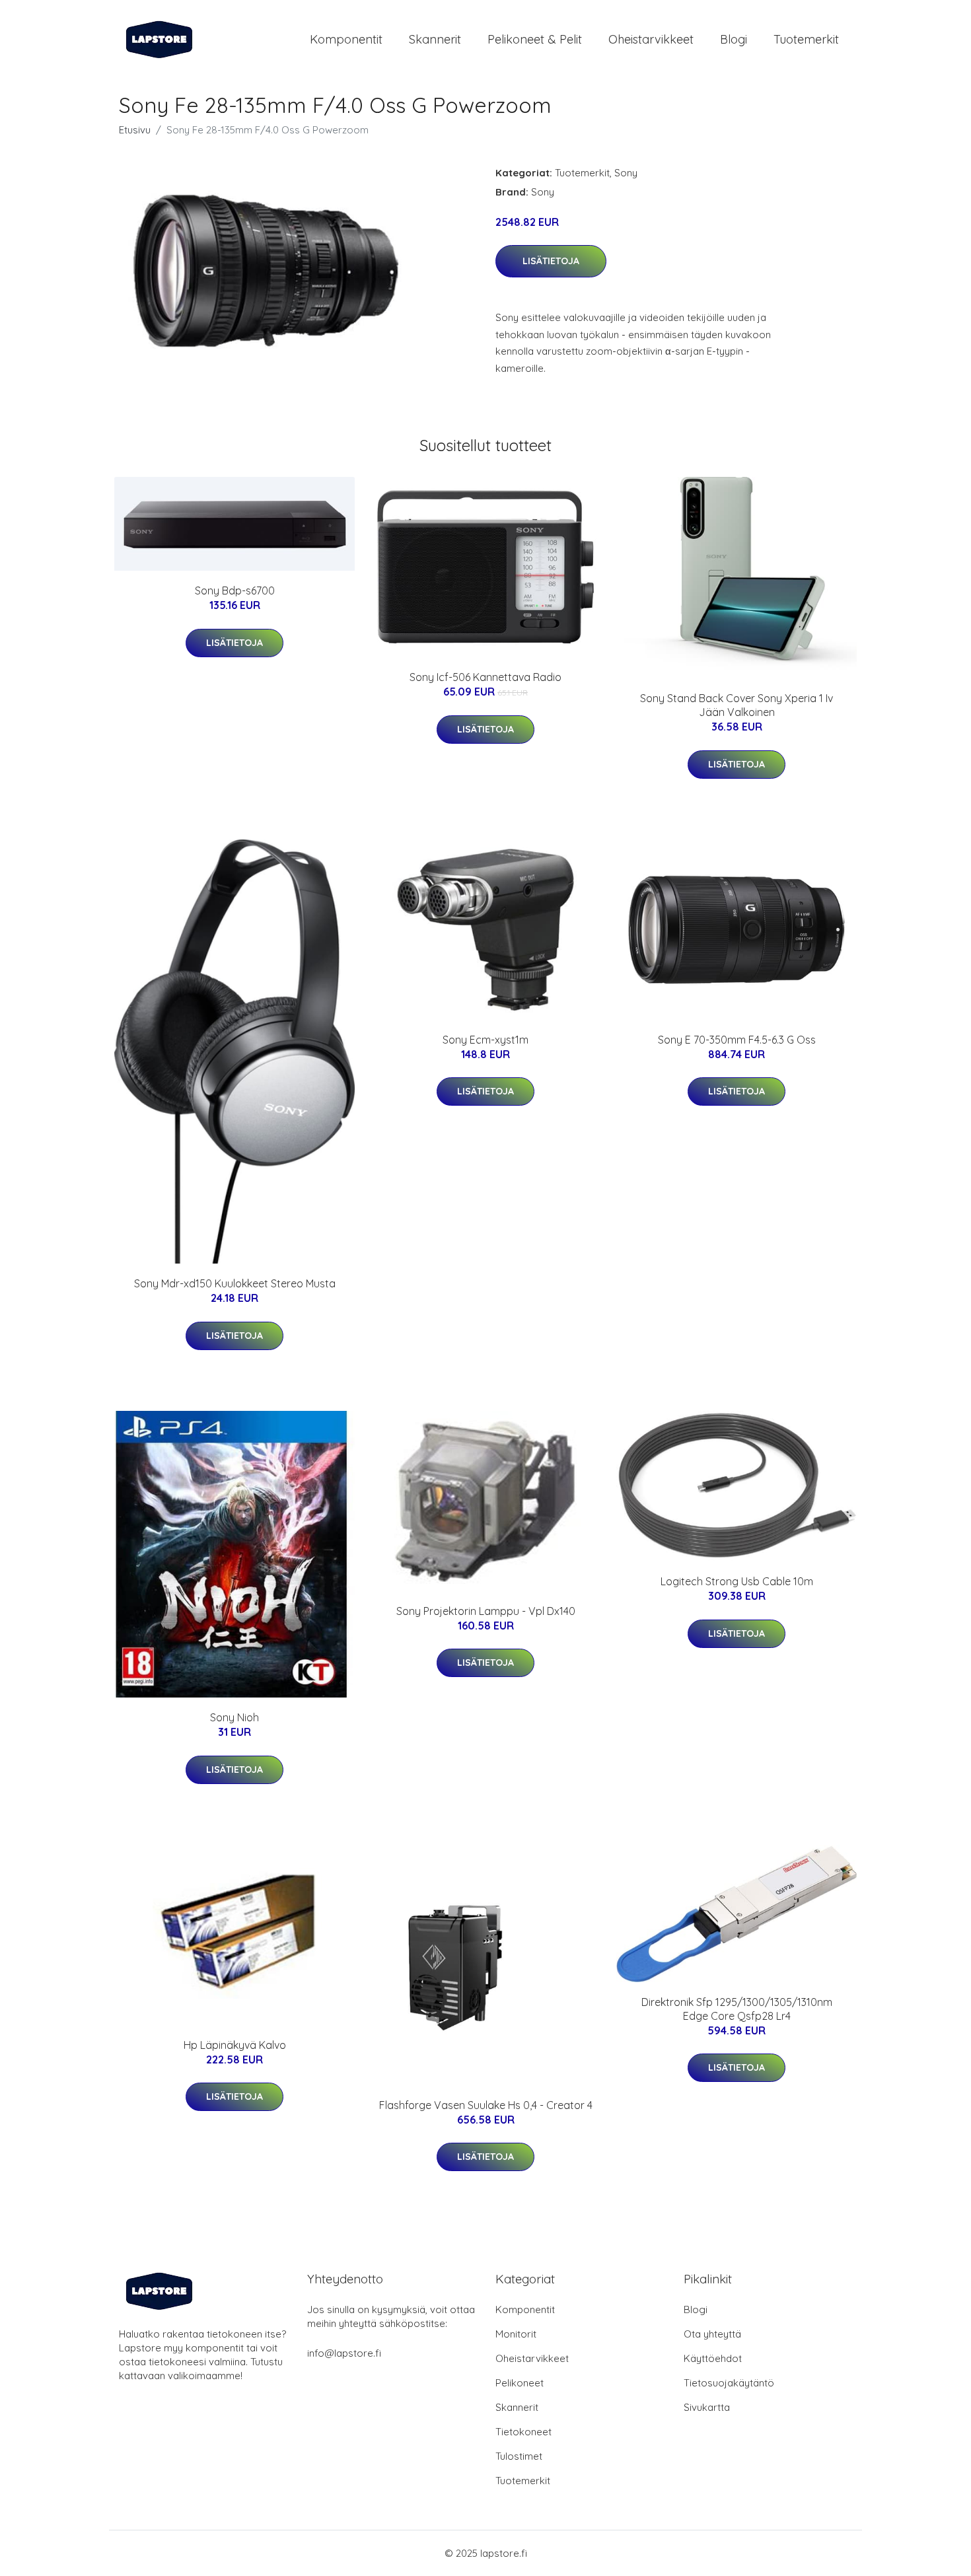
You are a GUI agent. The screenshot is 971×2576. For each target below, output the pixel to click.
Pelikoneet (520, 2383)
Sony (626, 173)
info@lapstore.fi (344, 2353)
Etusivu (135, 130)
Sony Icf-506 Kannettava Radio (485, 677)
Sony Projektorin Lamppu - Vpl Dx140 (486, 1611)
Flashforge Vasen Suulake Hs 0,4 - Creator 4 (486, 2105)
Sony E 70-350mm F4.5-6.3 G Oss (737, 1040)
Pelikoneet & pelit (535, 39)
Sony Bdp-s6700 (235, 590)
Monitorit (516, 2334)
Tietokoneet (523, 2432)
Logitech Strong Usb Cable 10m (737, 1581)
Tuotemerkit (806, 39)
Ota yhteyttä (712, 2334)
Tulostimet (519, 2456)
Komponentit (346, 39)
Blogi (734, 39)
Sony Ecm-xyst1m (485, 1040)
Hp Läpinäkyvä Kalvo (235, 2045)
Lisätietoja (551, 261)
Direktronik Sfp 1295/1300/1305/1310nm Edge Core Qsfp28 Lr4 (737, 2009)
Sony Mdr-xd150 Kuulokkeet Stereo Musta (235, 1283)
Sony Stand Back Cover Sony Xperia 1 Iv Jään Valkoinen (737, 705)
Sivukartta (707, 2407)
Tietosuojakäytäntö (729, 2383)
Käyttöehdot (713, 2358)
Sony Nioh (234, 1717)
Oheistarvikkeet (651, 39)
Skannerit (435, 39)
